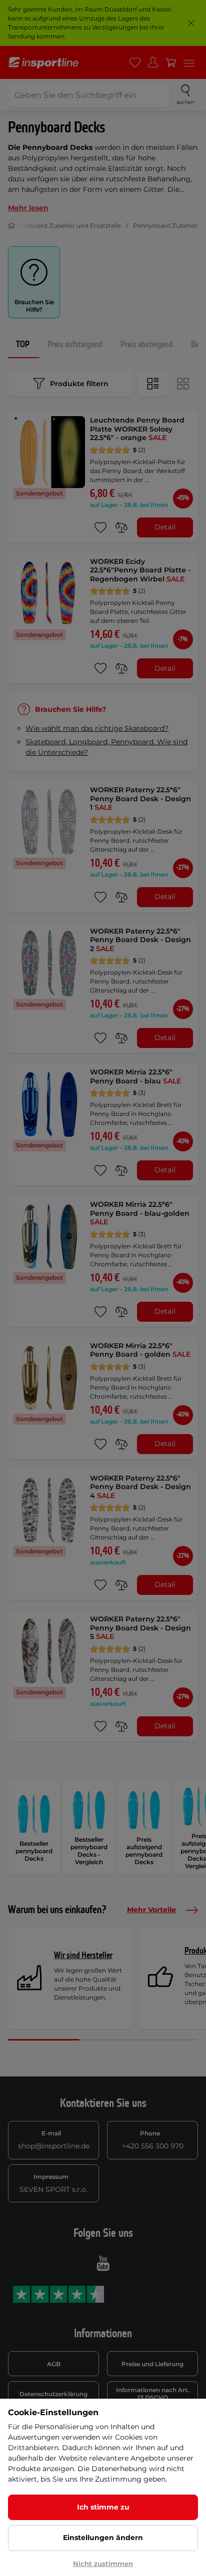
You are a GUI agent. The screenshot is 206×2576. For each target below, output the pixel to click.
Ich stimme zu (103, 2507)
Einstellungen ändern (103, 2538)
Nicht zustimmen (103, 2564)
